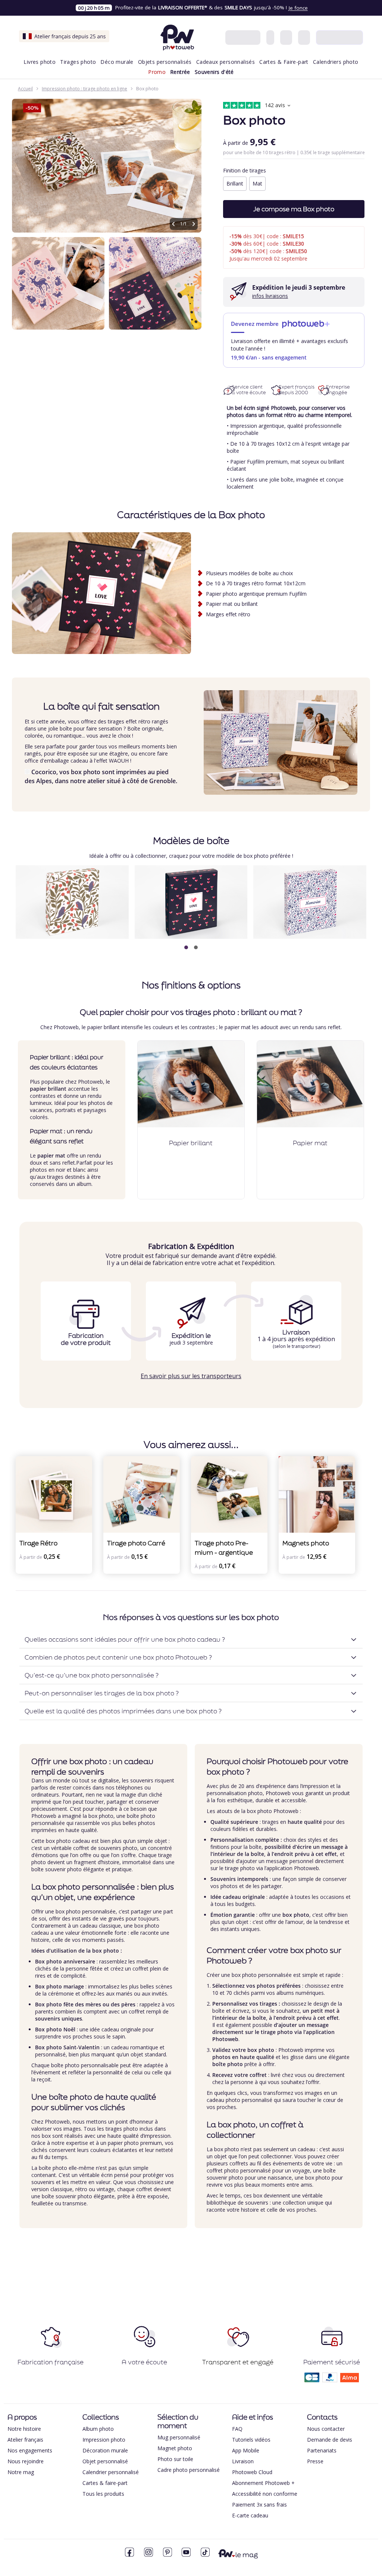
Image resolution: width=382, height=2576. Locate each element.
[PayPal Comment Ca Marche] (330, 2380)
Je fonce (298, 8)
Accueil (25, 89)
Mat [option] (257, 183)
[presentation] (357, 909)
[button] (186, 947)
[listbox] (294, 185)
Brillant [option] (235, 183)
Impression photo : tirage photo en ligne (84, 89)
